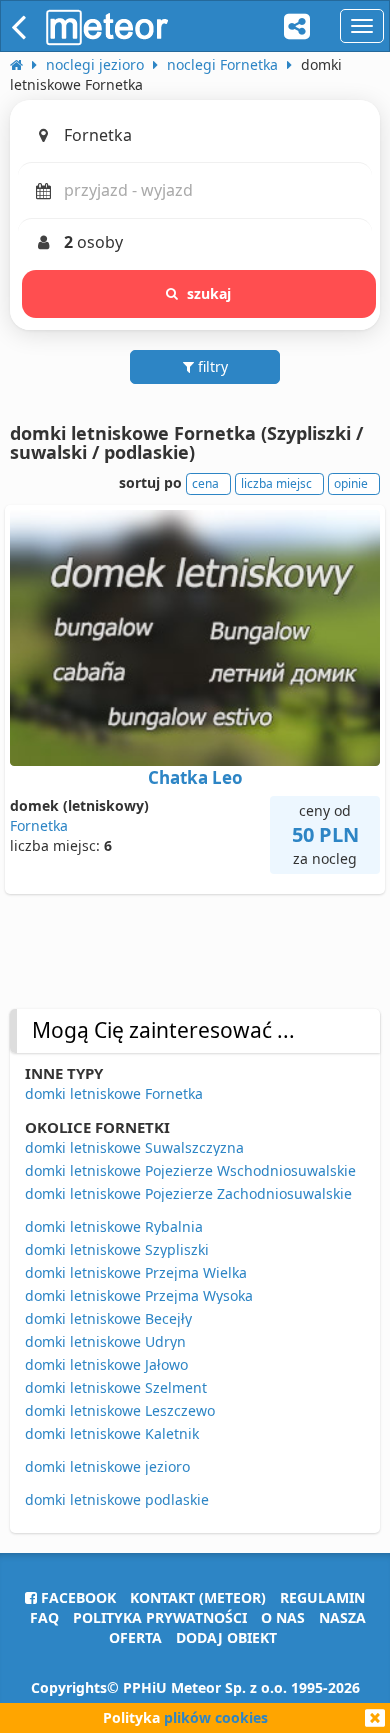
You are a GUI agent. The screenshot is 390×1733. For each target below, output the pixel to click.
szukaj (209, 293)
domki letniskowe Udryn (105, 1341)
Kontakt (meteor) (198, 1597)
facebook (76, 1597)
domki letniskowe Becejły (108, 1318)
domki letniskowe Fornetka (114, 1093)
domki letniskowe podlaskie (117, 1499)
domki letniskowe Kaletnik (112, 1433)
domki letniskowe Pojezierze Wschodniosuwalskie (190, 1170)
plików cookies (216, 1717)
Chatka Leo (195, 777)
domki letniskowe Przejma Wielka (136, 1272)
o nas (283, 1617)
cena (205, 483)
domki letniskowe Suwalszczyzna (134, 1147)
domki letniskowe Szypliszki (117, 1249)
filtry (211, 366)
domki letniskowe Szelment (116, 1387)
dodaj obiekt (226, 1637)
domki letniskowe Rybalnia (114, 1226)
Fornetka (39, 825)
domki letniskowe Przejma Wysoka (139, 1295)
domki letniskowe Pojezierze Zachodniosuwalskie (188, 1193)
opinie (351, 483)
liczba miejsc (276, 483)
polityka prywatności (160, 1617)
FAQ (44, 1617)
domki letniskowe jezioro (107, 1466)
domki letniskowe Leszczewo (120, 1410)
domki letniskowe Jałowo (106, 1364)
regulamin (322, 1597)
